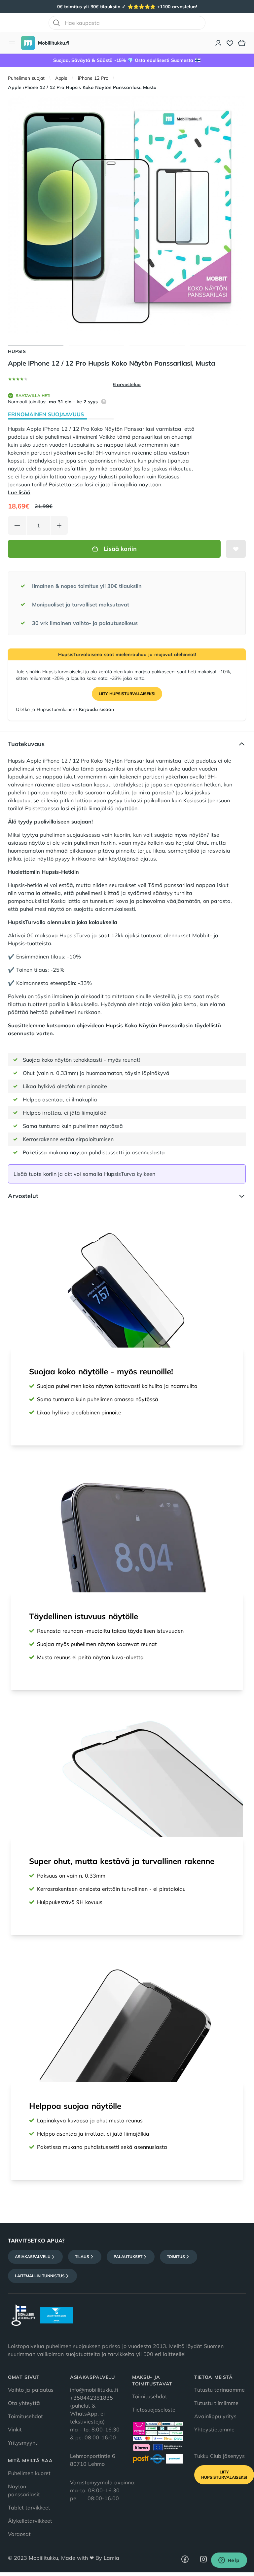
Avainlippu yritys (215, 2416)
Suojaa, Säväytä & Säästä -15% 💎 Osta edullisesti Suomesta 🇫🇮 (127, 60)
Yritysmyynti (23, 2443)
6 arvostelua (127, 384)
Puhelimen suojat (26, 78)
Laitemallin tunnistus (40, 2276)
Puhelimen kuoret (29, 2473)
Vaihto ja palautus (31, 2390)
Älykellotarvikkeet (30, 2521)
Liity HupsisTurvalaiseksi (127, 694)
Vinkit (15, 2429)
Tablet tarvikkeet (29, 2508)
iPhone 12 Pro (93, 78)
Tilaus (82, 2257)
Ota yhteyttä (24, 2403)
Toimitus (176, 2257)
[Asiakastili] (219, 43)
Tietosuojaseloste (154, 2410)
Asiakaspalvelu (33, 2257)
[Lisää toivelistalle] (236, 549)
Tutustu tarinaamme (219, 2390)
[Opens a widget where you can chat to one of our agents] (229, 2561)
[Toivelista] (230, 43)
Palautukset (128, 2257)
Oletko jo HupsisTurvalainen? (65, 709)
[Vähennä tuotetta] (17, 525)
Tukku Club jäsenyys (219, 2456)
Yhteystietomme (214, 2429)
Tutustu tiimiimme (216, 2403)
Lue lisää (19, 492)
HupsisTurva (75, 935)
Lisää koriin (120, 549)
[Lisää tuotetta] (59, 525)
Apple (61, 78)
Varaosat (19, 2534)
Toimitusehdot (25, 2416)
